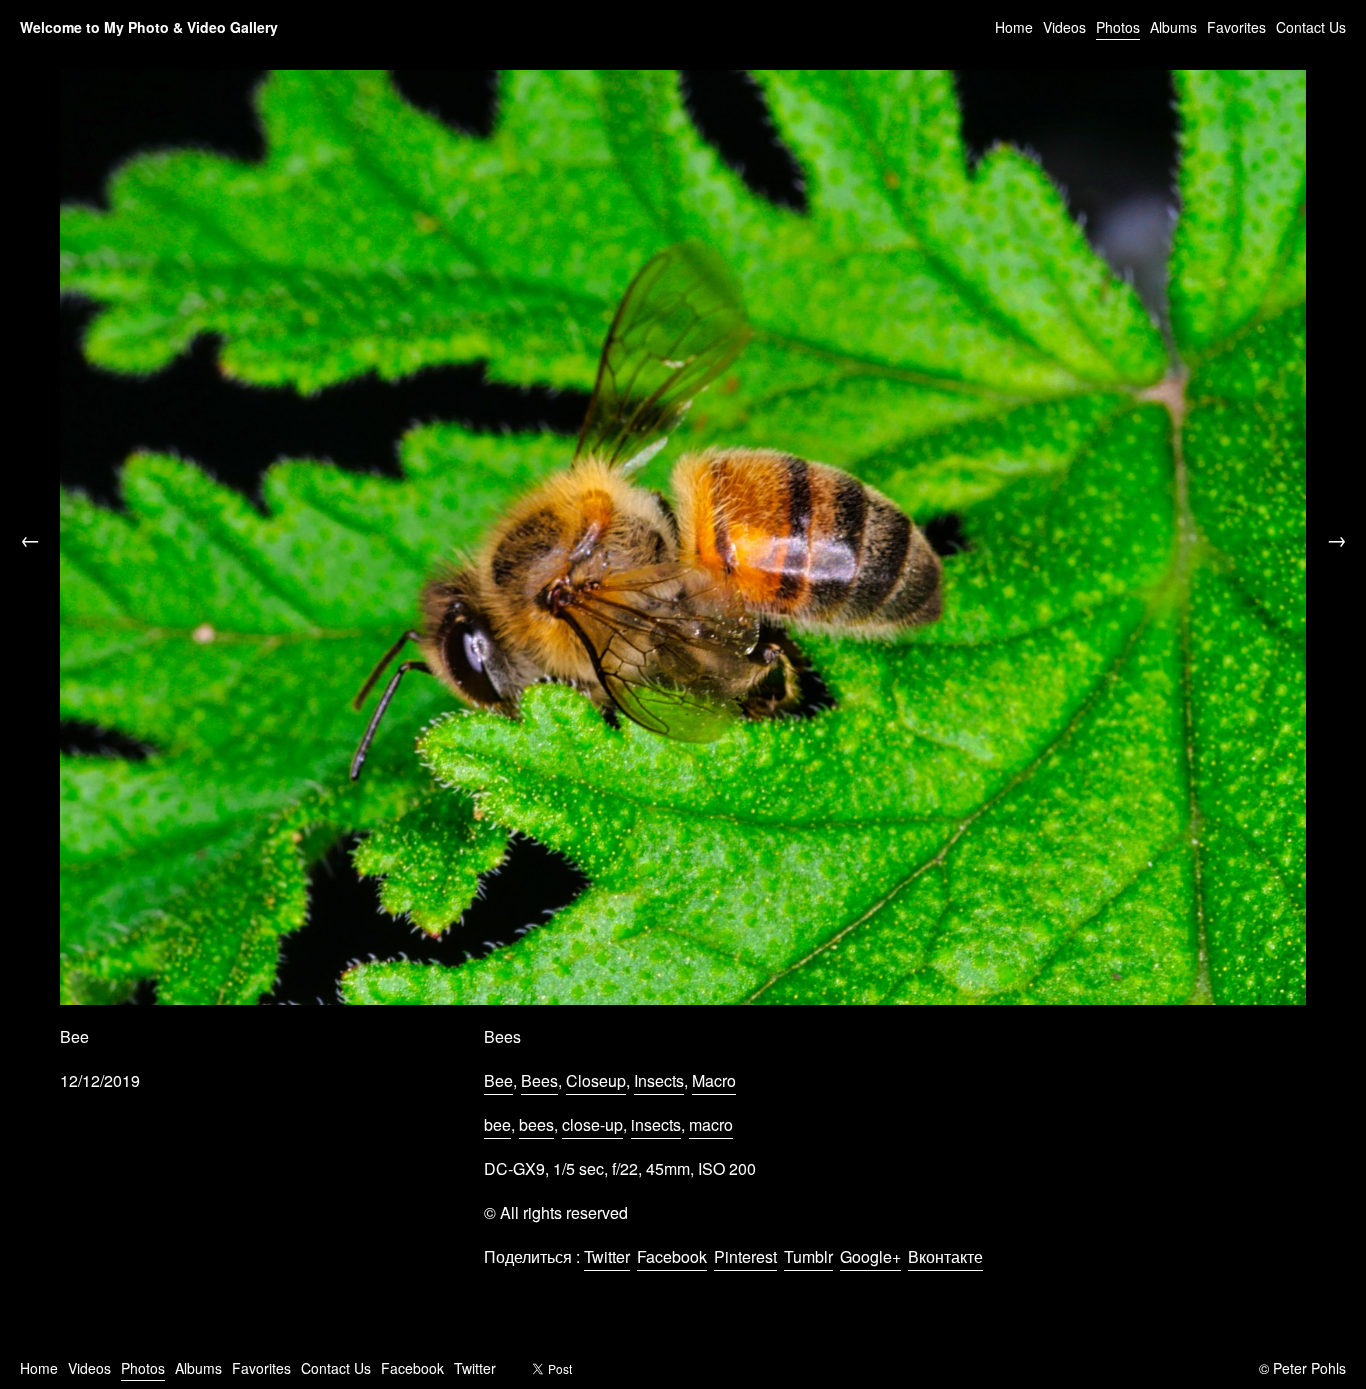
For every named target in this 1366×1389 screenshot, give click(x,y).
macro (711, 1124)
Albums (1173, 27)
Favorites (1236, 27)
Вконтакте (945, 1256)
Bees (539, 1080)
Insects (659, 1080)
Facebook (672, 1256)
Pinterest (745, 1256)
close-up (592, 1124)
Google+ (870, 1256)
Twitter (607, 1256)
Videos (1064, 27)
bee (497, 1124)
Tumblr (808, 1256)
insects (656, 1124)
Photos (1118, 27)
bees (536, 1124)
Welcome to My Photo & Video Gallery (149, 27)
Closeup (596, 1080)
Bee (498, 1080)
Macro (714, 1080)
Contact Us (1311, 27)
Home (1014, 27)
